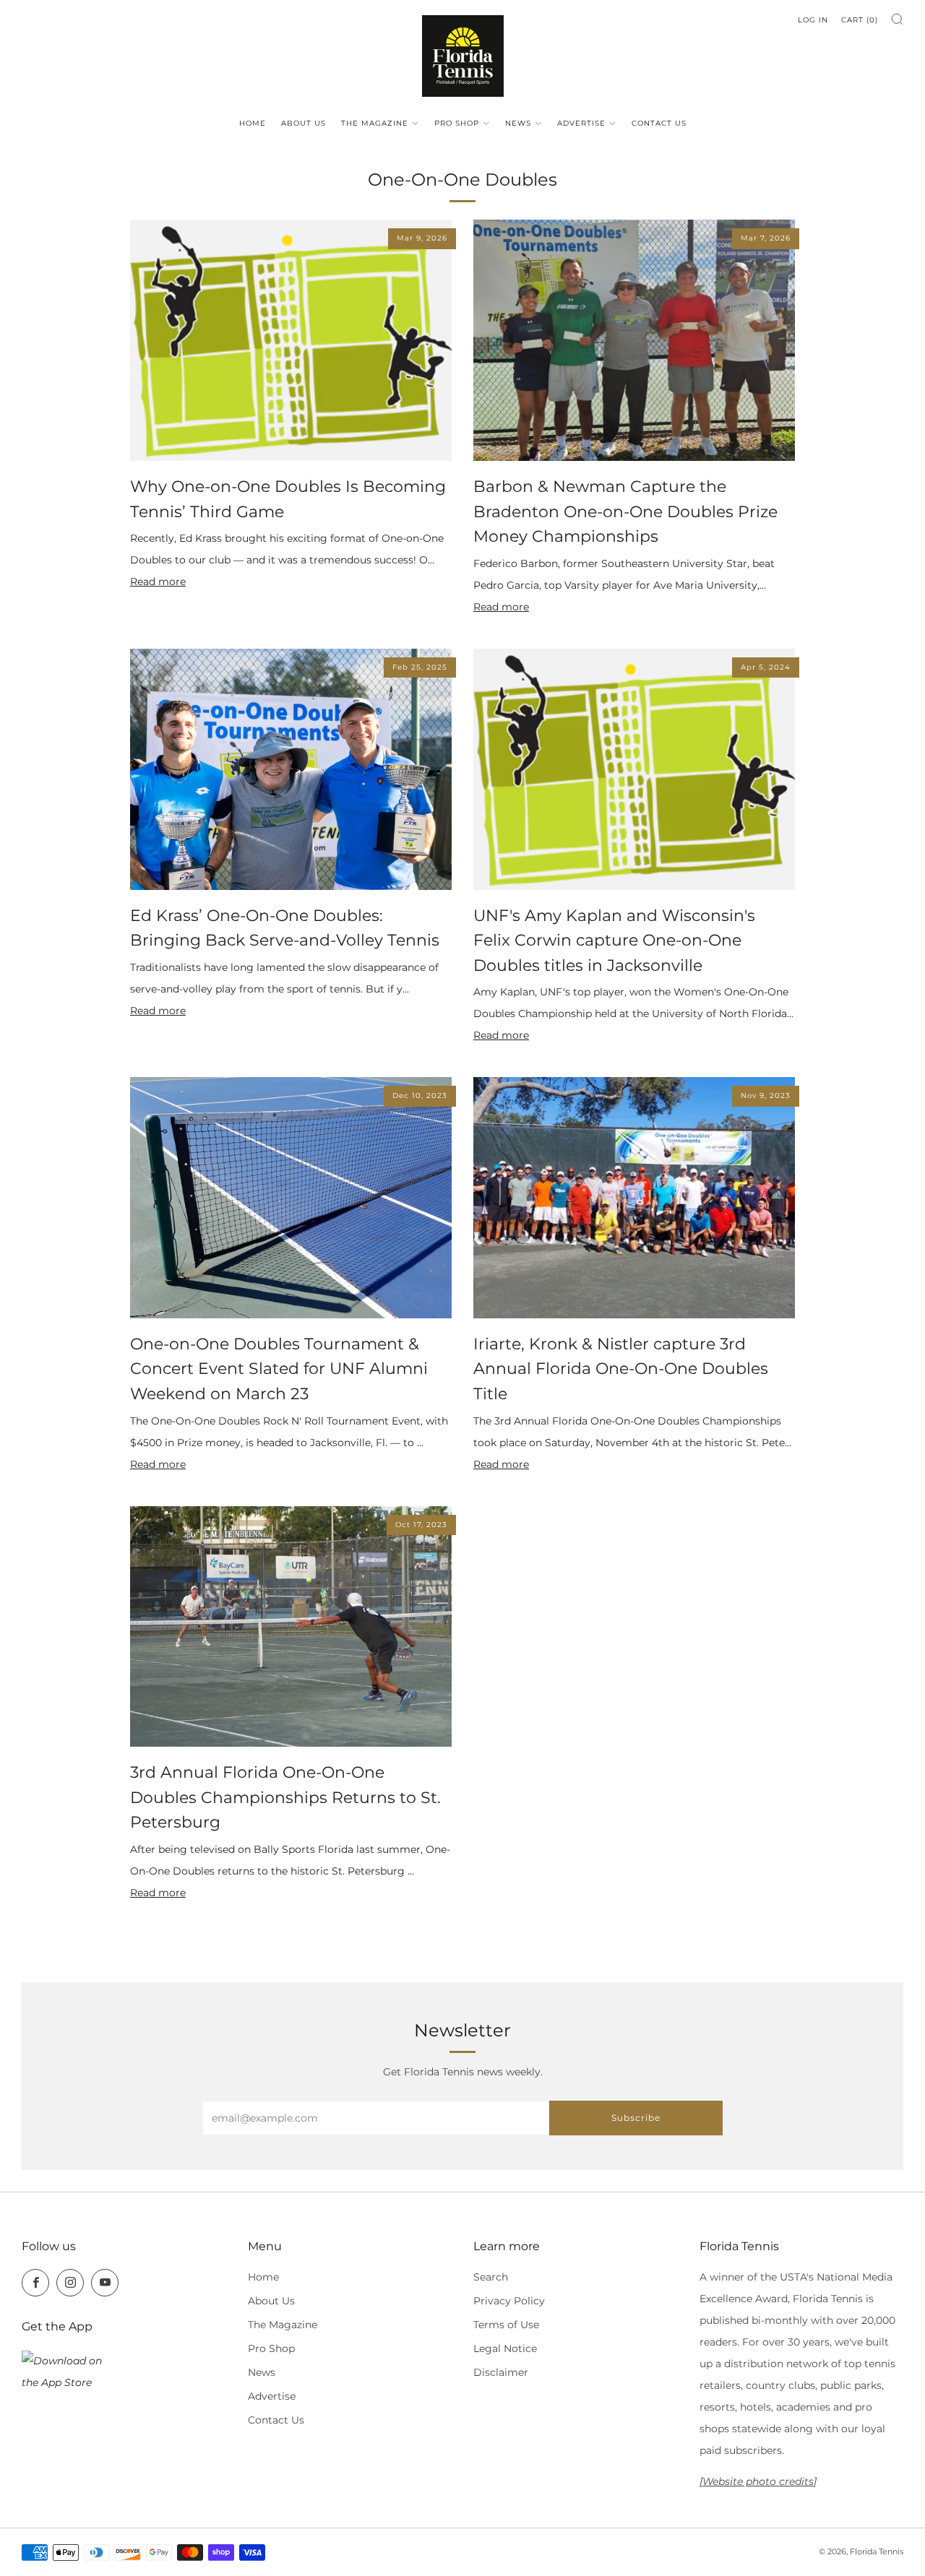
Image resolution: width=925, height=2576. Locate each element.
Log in (813, 20)
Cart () (860, 20)
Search (491, 2277)
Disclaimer (501, 2372)
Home (253, 123)
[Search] (897, 19)
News (518, 123)
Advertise (581, 123)
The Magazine (375, 123)
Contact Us (659, 123)
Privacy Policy (509, 2301)
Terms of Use (506, 2325)
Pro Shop (457, 123)
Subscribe (636, 2118)
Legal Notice (505, 2348)
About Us (304, 123)
